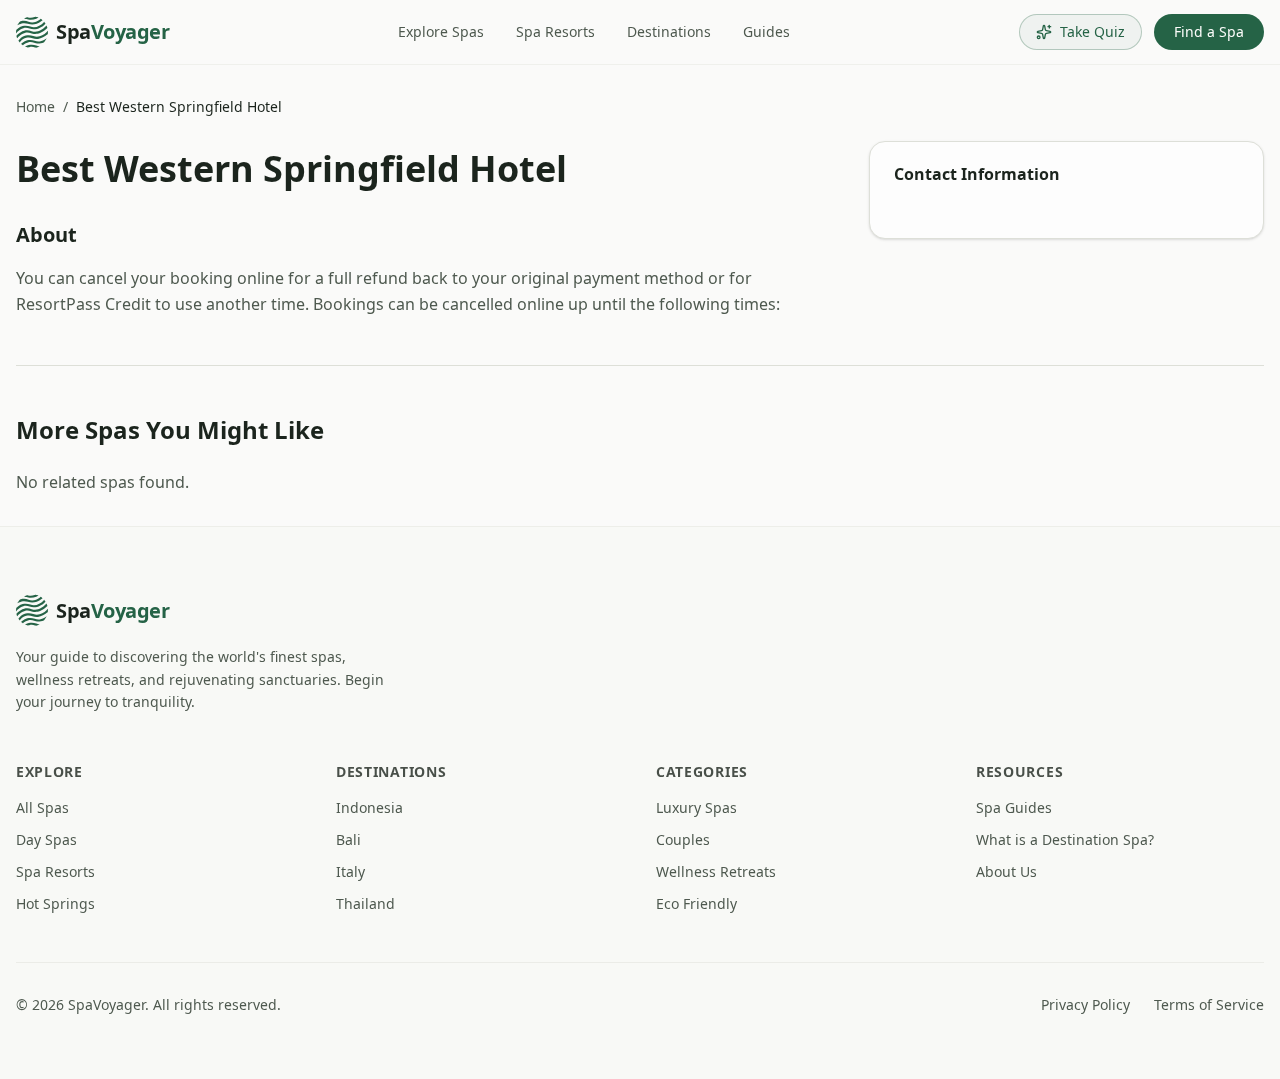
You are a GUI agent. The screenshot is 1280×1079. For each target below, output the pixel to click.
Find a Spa (1209, 31)
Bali (348, 839)
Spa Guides (1014, 807)
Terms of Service (1209, 1004)
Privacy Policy (1085, 1004)
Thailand (365, 903)
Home (35, 106)
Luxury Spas (696, 807)
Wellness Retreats (716, 871)
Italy (350, 871)
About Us (1006, 871)
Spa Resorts (555, 31)
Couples (683, 839)
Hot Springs (55, 903)
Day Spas (46, 839)
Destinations (669, 31)
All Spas (42, 807)
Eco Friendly (696, 903)
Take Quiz (1092, 31)
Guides (766, 31)
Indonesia (369, 807)
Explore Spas (441, 31)
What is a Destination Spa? (1065, 839)
